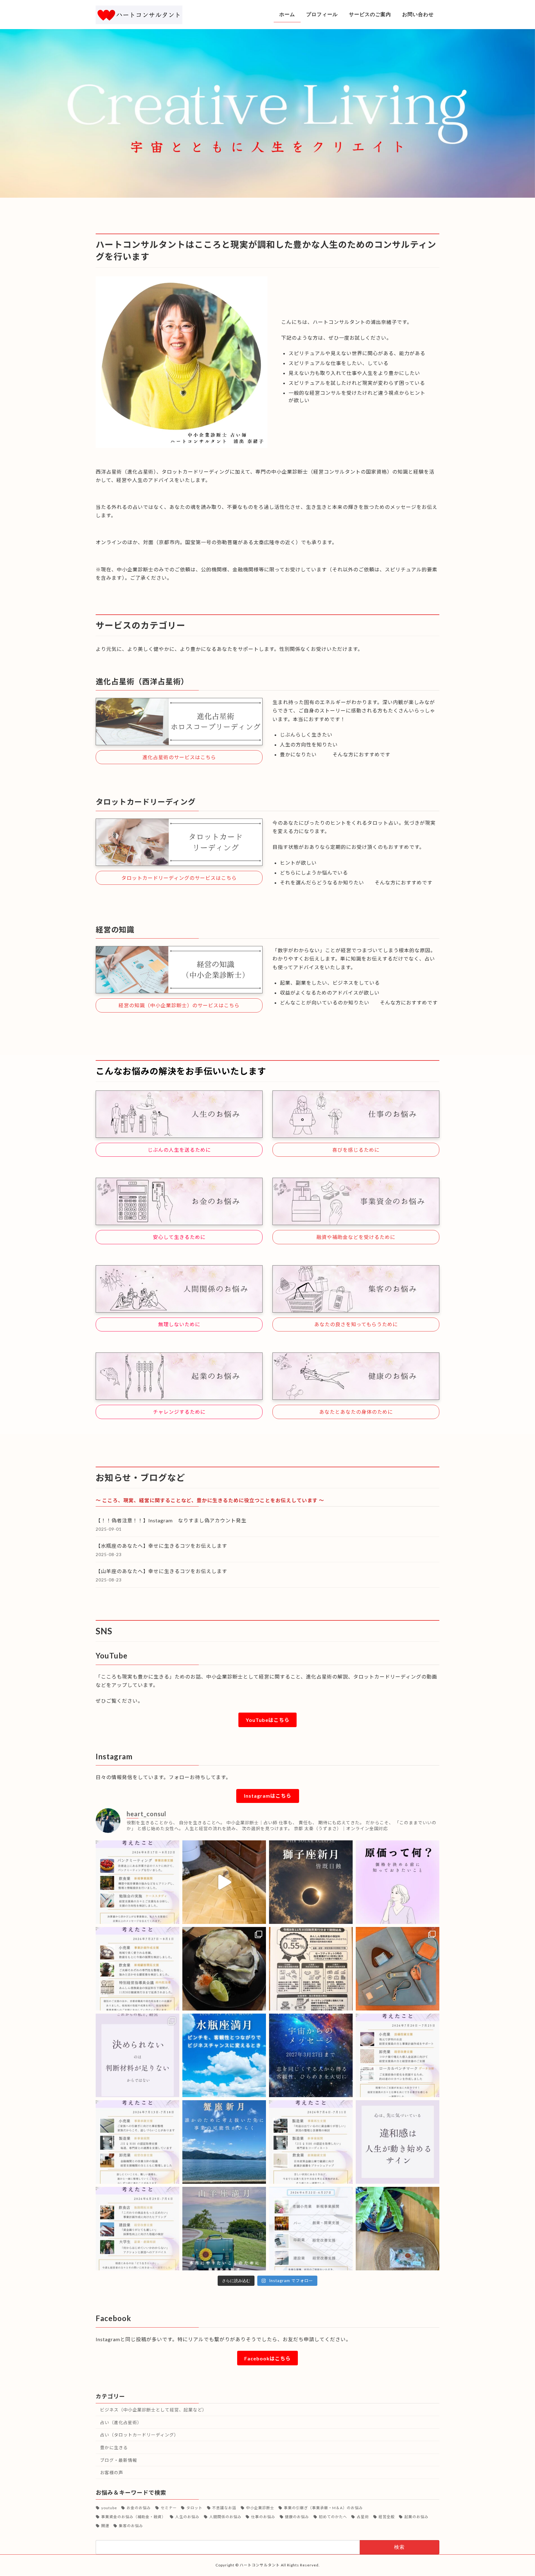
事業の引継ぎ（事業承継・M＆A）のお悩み (323, 2508)
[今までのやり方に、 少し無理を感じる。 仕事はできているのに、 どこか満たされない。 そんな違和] (398, 2142)
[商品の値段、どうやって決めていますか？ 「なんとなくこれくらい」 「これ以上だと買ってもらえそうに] (398, 1882)
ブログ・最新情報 (119, 2460)
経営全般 (387, 2517)
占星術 (363, 2517)
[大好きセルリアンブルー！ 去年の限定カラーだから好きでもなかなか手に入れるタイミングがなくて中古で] (398, 1969)
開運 (105, 2526)
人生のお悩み (187, 2517)
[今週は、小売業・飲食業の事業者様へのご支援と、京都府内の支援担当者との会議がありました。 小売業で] (137, 1969)
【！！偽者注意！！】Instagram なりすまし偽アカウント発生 (171, 1520)
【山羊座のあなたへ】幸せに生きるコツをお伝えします (164, 1571)
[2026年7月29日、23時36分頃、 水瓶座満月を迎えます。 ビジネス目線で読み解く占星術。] (224, 2055)
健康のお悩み (297, 2517)
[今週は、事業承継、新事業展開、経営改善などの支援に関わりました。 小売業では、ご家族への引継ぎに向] (137, 2142)
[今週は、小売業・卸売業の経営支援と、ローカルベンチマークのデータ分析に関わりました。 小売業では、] (398, 2055)
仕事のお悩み (263, 2517)
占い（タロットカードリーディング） (139, 2435)
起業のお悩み (416, 2517)
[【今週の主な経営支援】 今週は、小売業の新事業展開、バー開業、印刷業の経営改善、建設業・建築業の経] (311, 2229)
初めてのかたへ (333, 2517)
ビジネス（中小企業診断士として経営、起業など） (153, 2410)
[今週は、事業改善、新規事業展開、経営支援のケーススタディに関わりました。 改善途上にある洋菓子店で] (137, 1882)
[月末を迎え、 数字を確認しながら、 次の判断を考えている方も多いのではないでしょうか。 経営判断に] (137, 2055)
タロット (194, 2508)
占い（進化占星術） (121, 2422)
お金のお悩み (139, 2508)
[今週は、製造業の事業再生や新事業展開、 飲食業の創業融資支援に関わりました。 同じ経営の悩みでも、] (311, 2142)
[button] (179, 757)
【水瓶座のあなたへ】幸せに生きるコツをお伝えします (164, 1546)
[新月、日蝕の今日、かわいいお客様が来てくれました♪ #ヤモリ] (224, 1882)
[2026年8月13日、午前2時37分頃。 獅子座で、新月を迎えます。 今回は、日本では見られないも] (311, 1882)
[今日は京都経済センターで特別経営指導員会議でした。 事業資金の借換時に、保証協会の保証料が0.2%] (311, 1969)
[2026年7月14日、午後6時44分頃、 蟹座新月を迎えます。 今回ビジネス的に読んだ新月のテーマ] (224, 2142)
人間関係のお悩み (225, 2517)
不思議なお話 (224, 2508)
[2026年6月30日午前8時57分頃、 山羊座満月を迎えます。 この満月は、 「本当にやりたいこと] (224, 2229)
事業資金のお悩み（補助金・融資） (133, 2517)
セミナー (169, 2508)
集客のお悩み (131, 2526)
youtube (109, 2508)
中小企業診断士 (260, 2508)
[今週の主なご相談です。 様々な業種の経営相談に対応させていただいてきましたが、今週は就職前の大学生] (137, 2229)
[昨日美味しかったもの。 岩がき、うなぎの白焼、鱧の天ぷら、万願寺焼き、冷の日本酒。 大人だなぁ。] (224, 1969)
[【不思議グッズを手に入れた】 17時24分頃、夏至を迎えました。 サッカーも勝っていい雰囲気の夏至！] (398, 2229)
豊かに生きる (114, 2447)
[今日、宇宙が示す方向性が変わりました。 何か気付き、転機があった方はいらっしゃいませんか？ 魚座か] (311, 2055)
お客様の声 (112, 2473)
